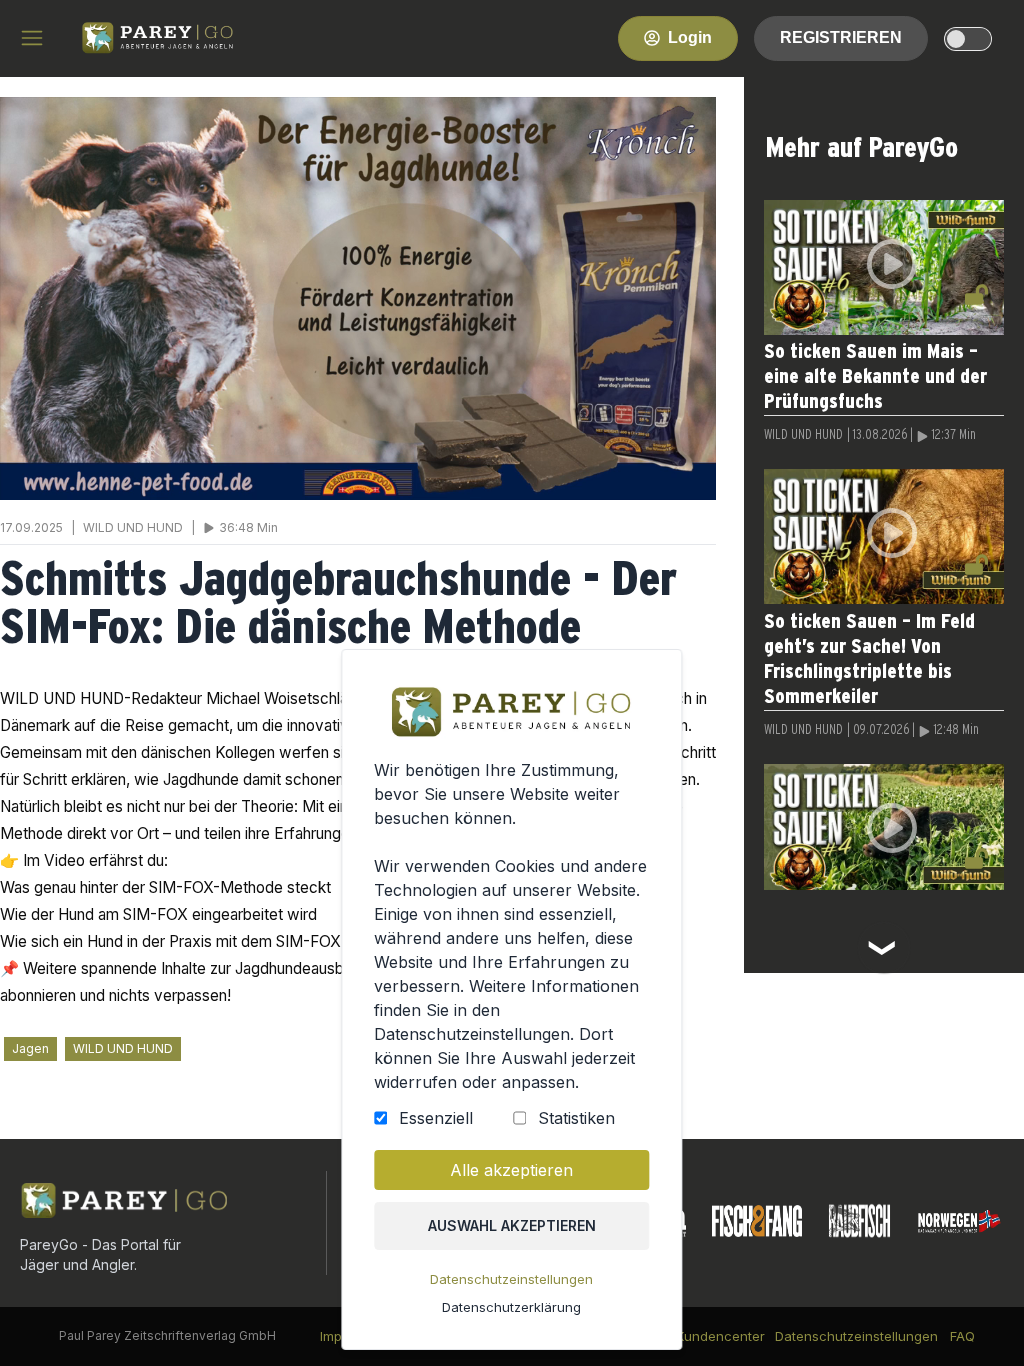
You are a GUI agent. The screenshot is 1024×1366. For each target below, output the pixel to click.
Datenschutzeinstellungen (511, 1279)
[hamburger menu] (32, 38)
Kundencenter (720, 1336)
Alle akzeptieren (511, 1170)
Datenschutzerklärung (511, 1307)
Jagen (30, 1048)
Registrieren (841, 37)
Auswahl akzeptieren (512, 1225)
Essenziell (436, 1118)
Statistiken (576, 1118)
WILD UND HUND (123, 1048)
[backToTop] (976, 1318)
